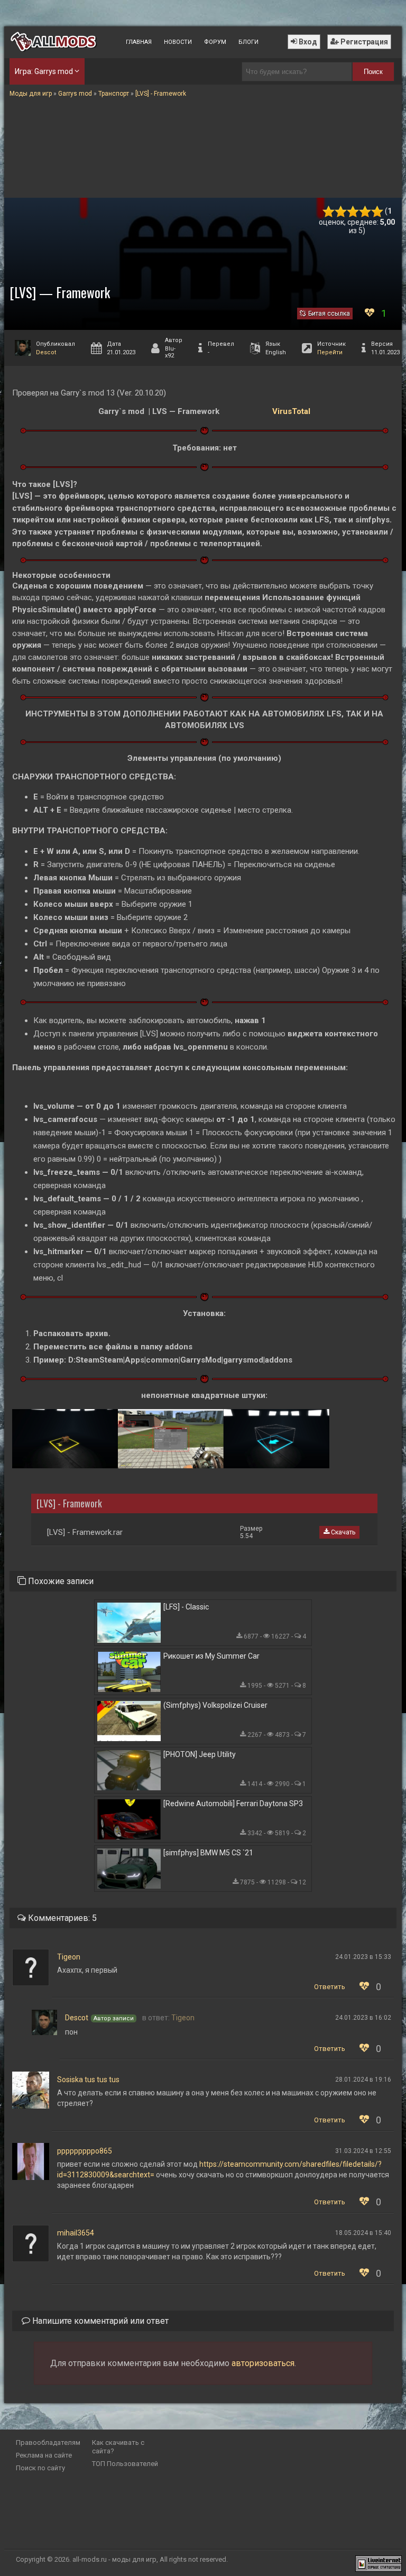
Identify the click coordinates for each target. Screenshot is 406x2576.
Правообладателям (48, 2442)
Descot (46, 352)
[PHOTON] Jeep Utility (200, 1754)
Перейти (330, 352)
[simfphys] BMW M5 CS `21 (208, 1853)
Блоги (248, 42)
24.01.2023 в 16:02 (363, 2018)
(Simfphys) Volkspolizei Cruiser (215, 1705)
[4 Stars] (365, 212)
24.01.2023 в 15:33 (363, 1957)
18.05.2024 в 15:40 (363, 2233)
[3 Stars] (353, 212)
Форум (215, 42)
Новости (178, 42)
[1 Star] (329, 212)
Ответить (330, 1987)
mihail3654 (76, 2233)
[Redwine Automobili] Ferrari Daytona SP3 (233, 1804)
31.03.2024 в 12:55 (363, 2151)
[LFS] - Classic (186, 1607)
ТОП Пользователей (125, 2464)
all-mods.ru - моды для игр (114, 2559)
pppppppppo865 (85, 2151)
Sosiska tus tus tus (88, 2080)
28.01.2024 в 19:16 (363, 2080)
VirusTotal (291, 411)
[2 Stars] (341, 212)
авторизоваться (263, 2363)
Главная (139, 42)
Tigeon (69, 1957)
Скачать (342, 1532)
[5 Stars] (377, 212)
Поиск (373, 72)
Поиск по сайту (40, 2468)
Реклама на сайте (44, 2455)
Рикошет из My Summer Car (211, 1656)
